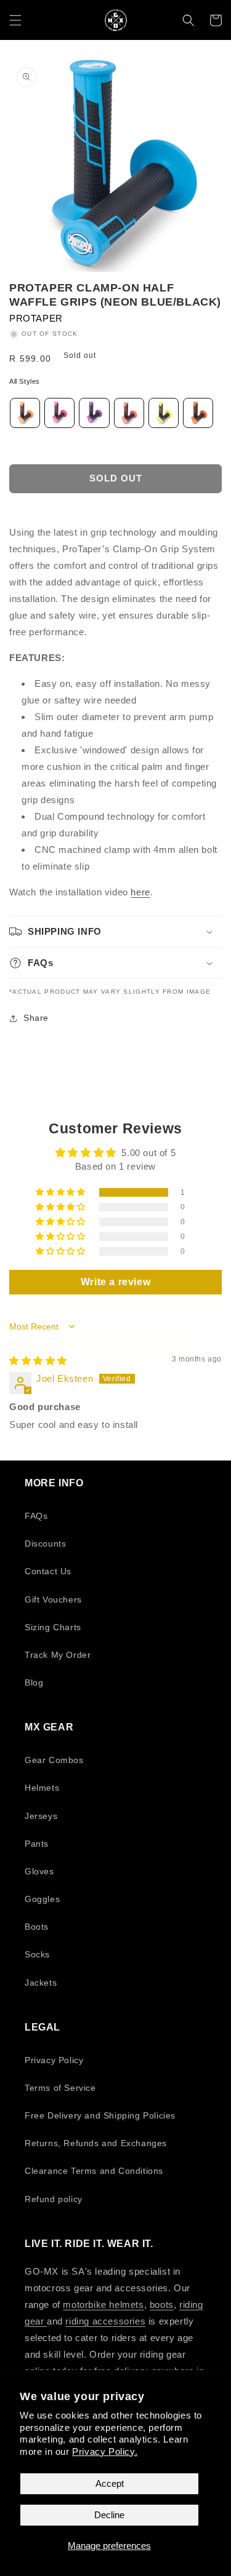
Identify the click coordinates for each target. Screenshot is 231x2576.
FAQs (36, 1516)
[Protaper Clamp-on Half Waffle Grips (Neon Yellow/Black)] (164, 415)
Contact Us (48, 1571)
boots (162, 2305)
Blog (34, 1682)
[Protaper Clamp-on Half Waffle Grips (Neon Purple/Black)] (94, 415)
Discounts (45, 1544)
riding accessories (105, 2321)
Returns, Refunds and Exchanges (96, 2143)
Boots (37, 1927)
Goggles (42, 1899)
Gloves (39, 1871)
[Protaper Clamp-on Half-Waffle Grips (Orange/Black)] (198, 415)
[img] (38, 1361)
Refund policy (54, 2199)
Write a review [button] (115, 1282)
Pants (37, 1844)
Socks (37, 1954)
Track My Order (58, 1655)
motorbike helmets (103, 2305)
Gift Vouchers (53, 1599)
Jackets (41, 1983)
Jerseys (41, 1816)
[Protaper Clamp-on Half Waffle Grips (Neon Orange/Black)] (25, 415)
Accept (110, 2483)
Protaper (36, 318)
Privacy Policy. (105, 2451)
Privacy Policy (54, 2060)
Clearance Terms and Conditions (94, 2171)
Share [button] (36, 1018)
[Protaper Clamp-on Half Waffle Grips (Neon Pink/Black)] (59, 415)
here (140, 892)
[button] (15, 20)
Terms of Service (60, 2088)
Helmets (42, 1788)
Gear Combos (54, 1760)
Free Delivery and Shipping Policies (100, 2115)
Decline (109, 2515)
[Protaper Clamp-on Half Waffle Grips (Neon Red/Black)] (129, 415)
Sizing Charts (53, 1627)
